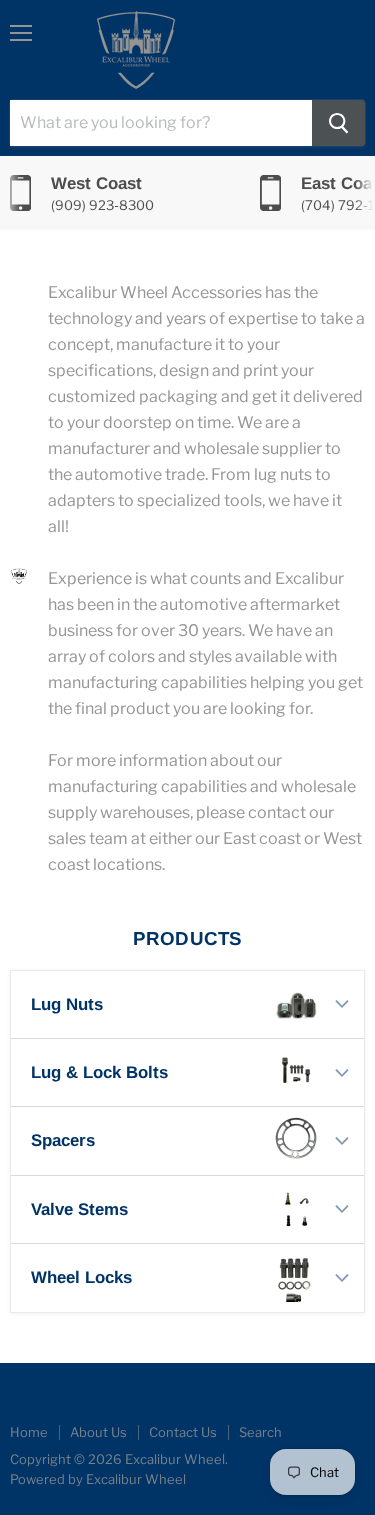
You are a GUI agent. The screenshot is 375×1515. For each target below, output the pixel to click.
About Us (98, 1432)
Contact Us (183, 1432)
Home (29, 1432)
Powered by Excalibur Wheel (98, 1479)
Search (260, 1432)
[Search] (338, 123)
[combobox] (161, 123)
